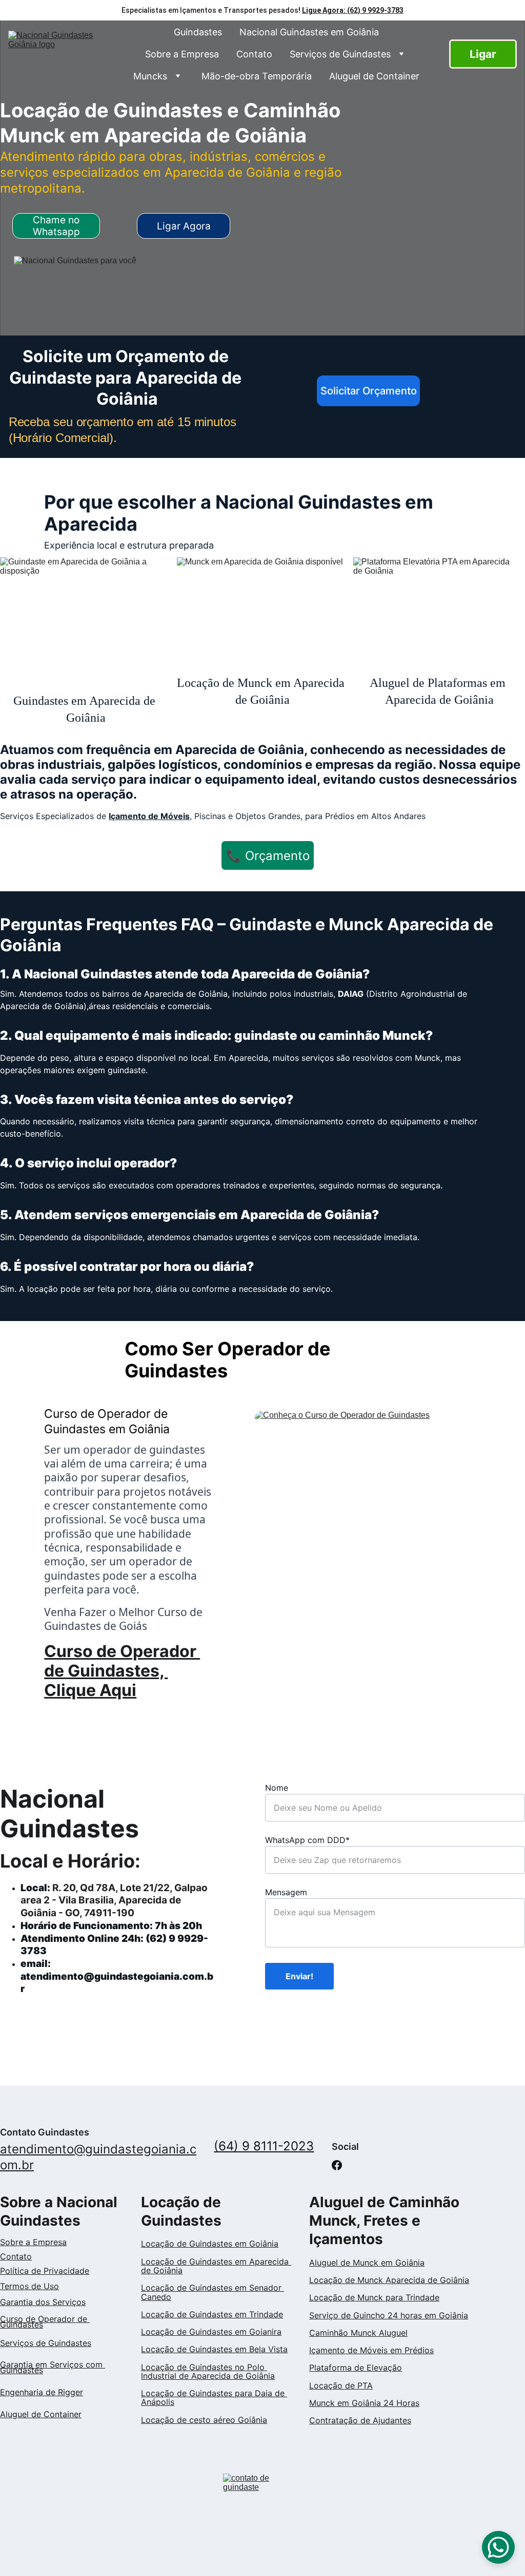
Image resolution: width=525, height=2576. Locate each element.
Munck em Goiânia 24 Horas (364, 2403)
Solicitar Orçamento (369, 391)
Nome (277, 1788)
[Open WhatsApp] (498, 2547)
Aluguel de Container (374, 76)
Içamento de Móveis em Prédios (371, 2350)
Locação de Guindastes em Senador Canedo (213, 2292)
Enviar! (299, 1976)
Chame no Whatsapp (56, 226)
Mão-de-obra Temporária (257, 76)
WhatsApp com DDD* (307, 1840)
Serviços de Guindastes (340, 54)
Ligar (483, 54)
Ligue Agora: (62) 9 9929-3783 (353, 10)
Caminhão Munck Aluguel (358, 2333)
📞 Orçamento (268, 856)
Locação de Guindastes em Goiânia (210, 2244)
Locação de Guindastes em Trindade (212, 2314)
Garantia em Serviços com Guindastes (53, 2367)
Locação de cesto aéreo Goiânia (204, 2420)
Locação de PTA (341, 2385)
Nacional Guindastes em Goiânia (309, 32)
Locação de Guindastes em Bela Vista (214, 2349)
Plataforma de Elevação (356, 2368)
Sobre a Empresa (182, 54)
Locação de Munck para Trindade (374, 2297)
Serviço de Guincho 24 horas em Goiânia (389, 2315)
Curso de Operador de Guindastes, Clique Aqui (122, 1671)
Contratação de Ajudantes (360, 2420)
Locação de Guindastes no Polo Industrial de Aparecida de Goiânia (208, 2371)
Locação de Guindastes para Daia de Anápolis (214, 2397)
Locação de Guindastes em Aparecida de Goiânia (216, 2266)
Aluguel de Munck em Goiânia (367, 2263)
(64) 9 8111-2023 (264, 2146)
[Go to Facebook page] (337, 2165)
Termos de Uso (29, 2286)
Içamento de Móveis (149, 816)
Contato (254, 54)
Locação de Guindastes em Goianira (211, 2332)
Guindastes (198, 32)
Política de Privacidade (45, 2271)
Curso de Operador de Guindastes (45, 2322)
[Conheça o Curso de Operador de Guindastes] (390, 1521)
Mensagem (286, 1892)
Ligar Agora (184, 226)
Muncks (150, 76)
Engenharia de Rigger (42, 2392)
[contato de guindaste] (262, 2490)
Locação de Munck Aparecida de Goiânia (389, 2280)
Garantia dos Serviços (43, 2302)
